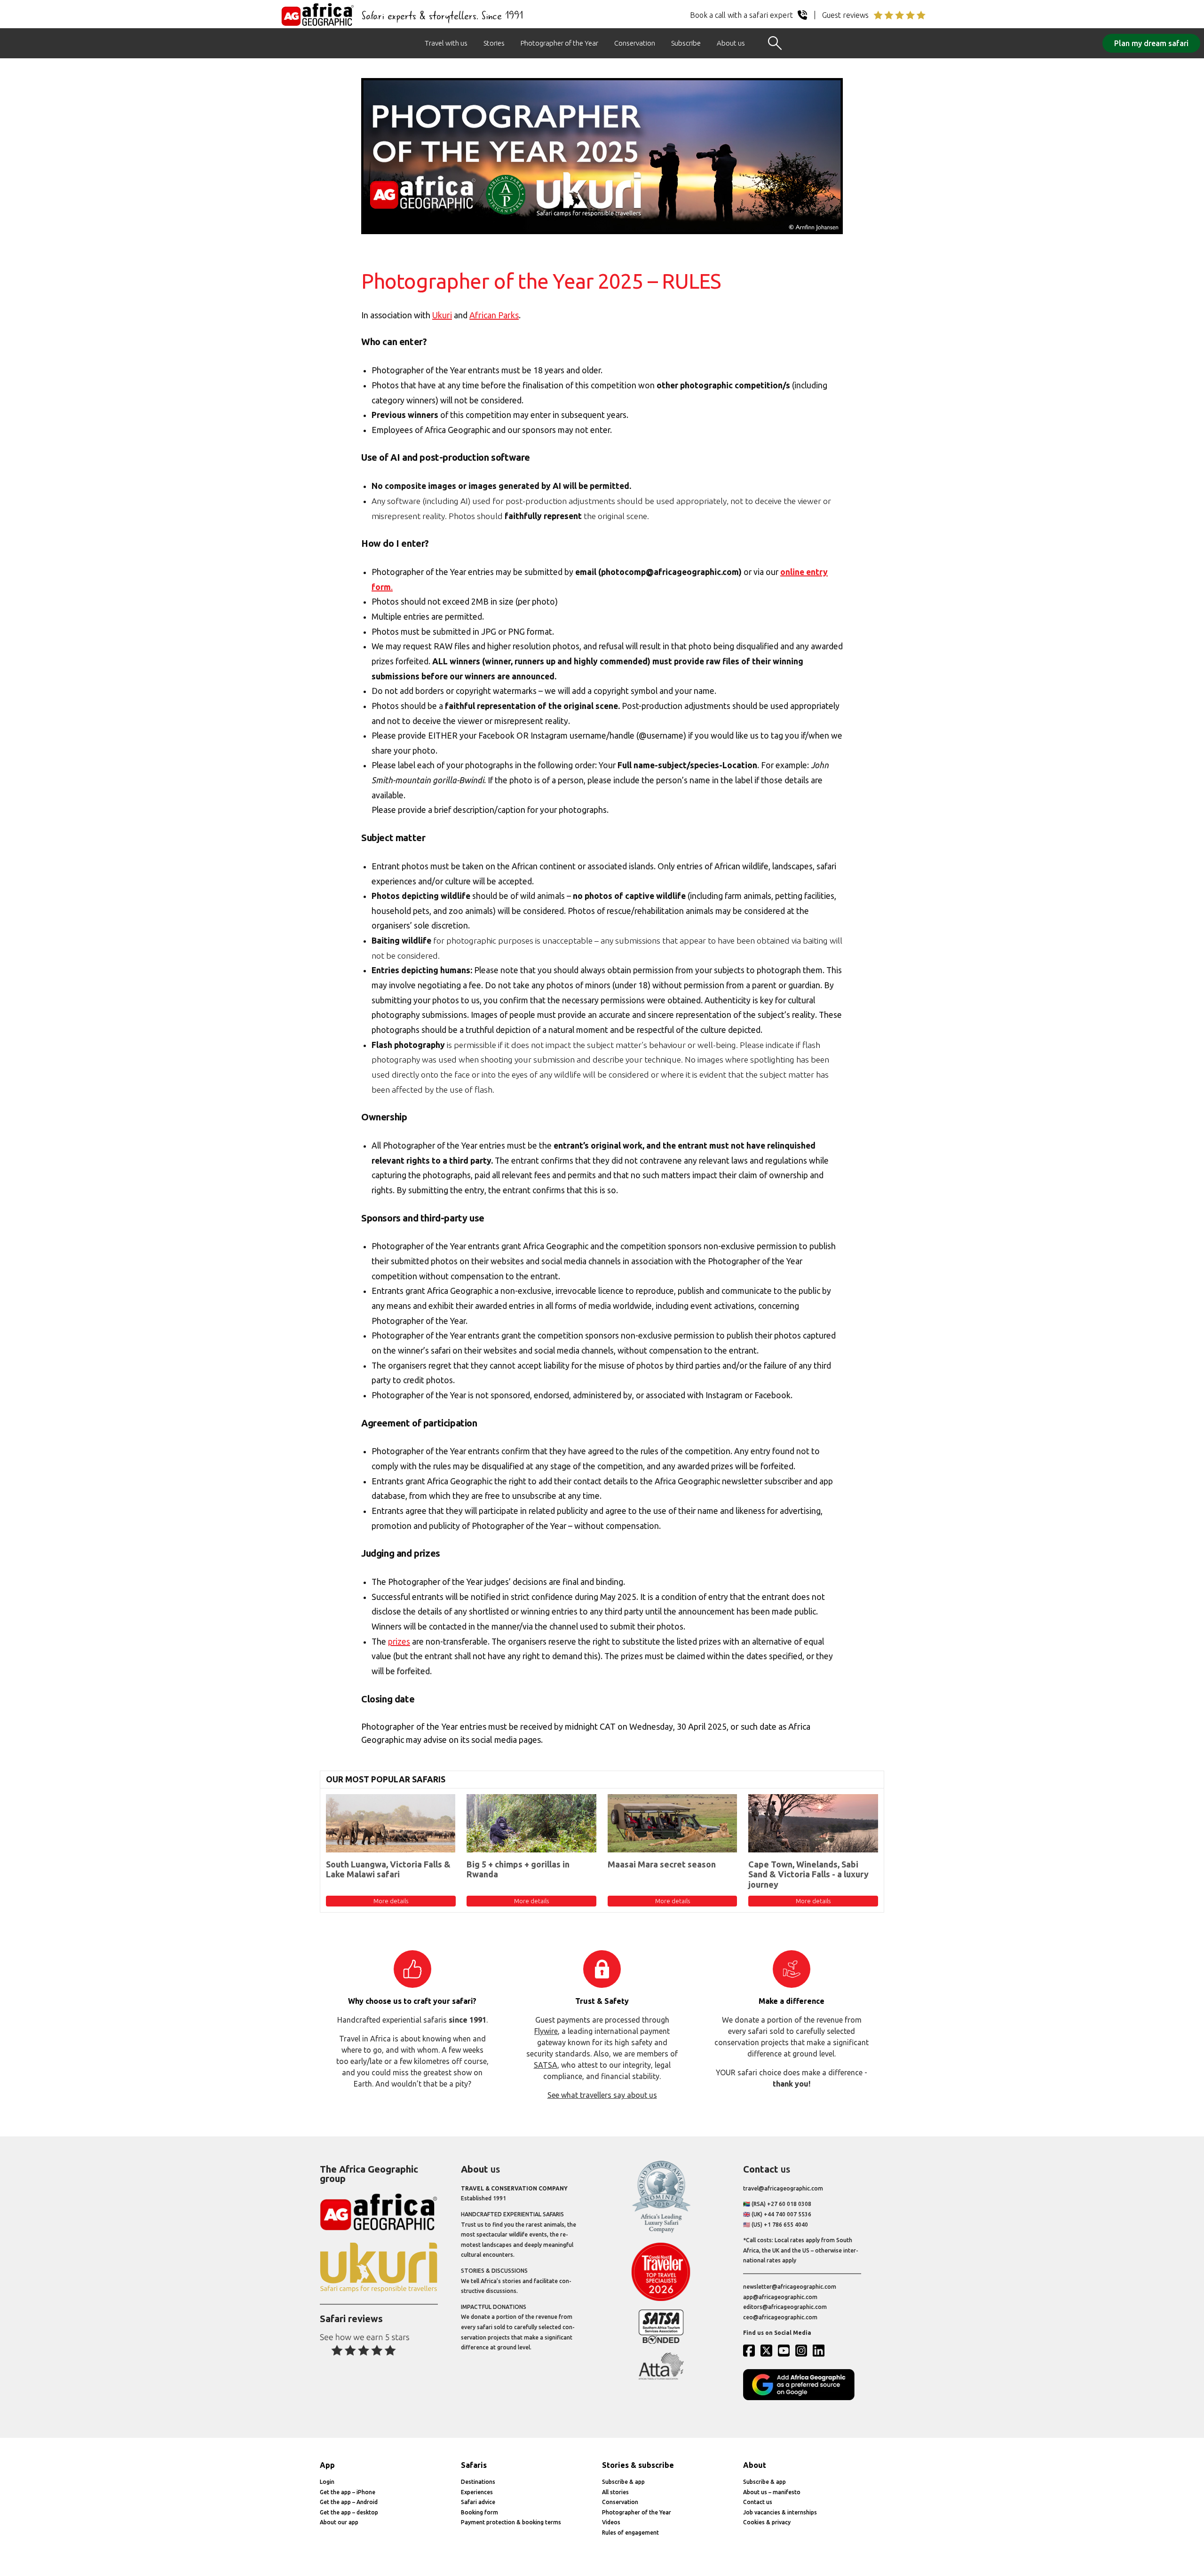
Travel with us (446, 43)
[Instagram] (803, 2350)
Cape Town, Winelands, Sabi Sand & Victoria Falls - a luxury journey (808, 1874)
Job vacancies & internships (780, 2512)
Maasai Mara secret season (662, 1864)
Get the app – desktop (349, 2512)
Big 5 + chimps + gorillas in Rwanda (518, 1869)
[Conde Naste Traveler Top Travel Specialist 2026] (661, 2299)
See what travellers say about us (602, 2095)
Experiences (477, 2492)
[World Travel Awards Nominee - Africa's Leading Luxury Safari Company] (661, 2231)
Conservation (635, 43)
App (327, 2465)
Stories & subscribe (638, 2465)
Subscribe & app (623, 2482)
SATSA (546, 2065)
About (755, 2465)
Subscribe (686, 43)
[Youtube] (786, 2350)
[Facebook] (751, 2350)
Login (327, 2482)
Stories (494, 43)
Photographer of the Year (559, 43)
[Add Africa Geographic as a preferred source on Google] (802, 2398)
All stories (615, 2492)
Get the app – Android (349, 2502)
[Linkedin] (821, 2350)
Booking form (479, 2512)
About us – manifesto (772, 2492)
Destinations (478, 2482)
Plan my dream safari (1151, 43)
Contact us (758, 2502)
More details (391, 1901)
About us (731, 43)
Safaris (474, 2465)
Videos (611, 2522)
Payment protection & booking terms (511, 2522)
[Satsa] (661, 2342)
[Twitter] (768, 2350)
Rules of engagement (630, 2533)
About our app (339, 2522)
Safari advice (478, 2502)
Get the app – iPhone (348, 2492)
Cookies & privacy (767, 2522)
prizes (399, 1642)
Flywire (546, 2031)
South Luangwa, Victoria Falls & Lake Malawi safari (388, 1869)
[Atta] (661, 2378)
